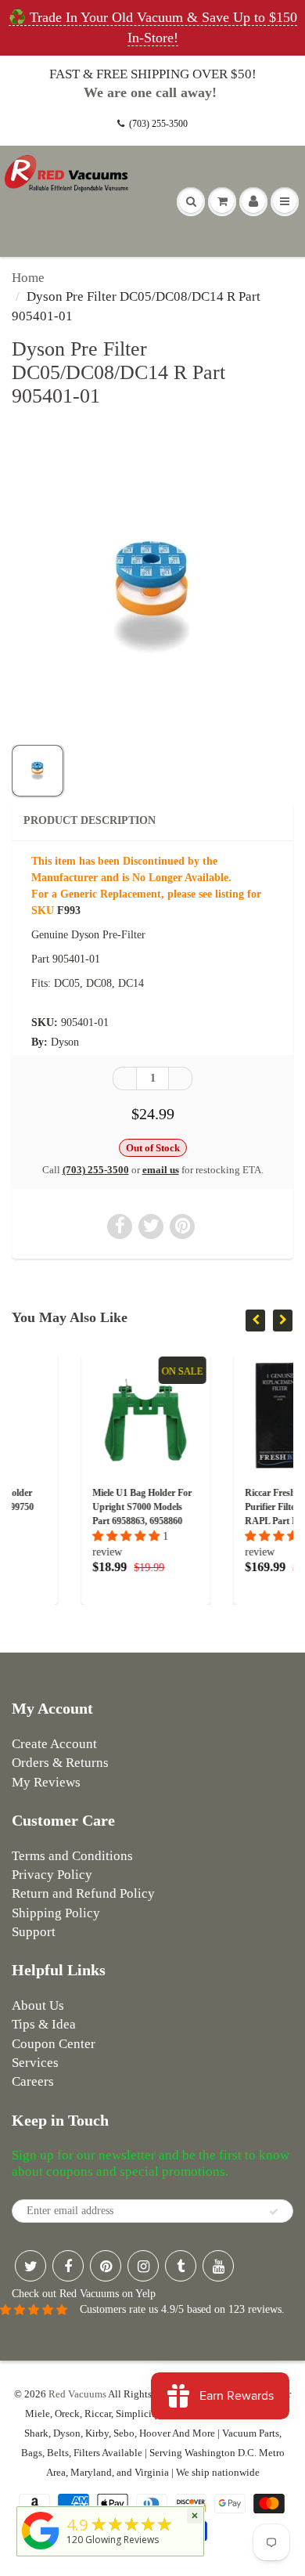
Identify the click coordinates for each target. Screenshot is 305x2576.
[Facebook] (68, 2266)
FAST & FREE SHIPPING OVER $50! (153, 74)
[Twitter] (30, 2266)
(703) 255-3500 (158, 124)
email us (161, 1170)
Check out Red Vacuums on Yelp (84, 2294)
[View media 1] (38, 771)
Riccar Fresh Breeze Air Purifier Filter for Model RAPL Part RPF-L (242, 1507)
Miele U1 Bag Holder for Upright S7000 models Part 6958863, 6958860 (90, 1507)
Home (28, 278)
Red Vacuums (77, 2394)
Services (35, 2063)
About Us (38, 2005)
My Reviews (46, 1782)
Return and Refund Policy (83, 1893)
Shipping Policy (56, 1913)
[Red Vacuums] (41, 2550)
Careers (33, 2081)
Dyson (65, 1042)
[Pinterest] (106, 2266)
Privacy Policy (52, 1875)
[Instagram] (143, 2266)
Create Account (54, 1744)
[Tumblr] (181, 2266)
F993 (69, 910)
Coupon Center (54, 2044)
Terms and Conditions (72, 1856)
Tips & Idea (44, 2024)
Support (34, 1932)
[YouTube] (218, 2266)
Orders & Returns (60, 1763)
